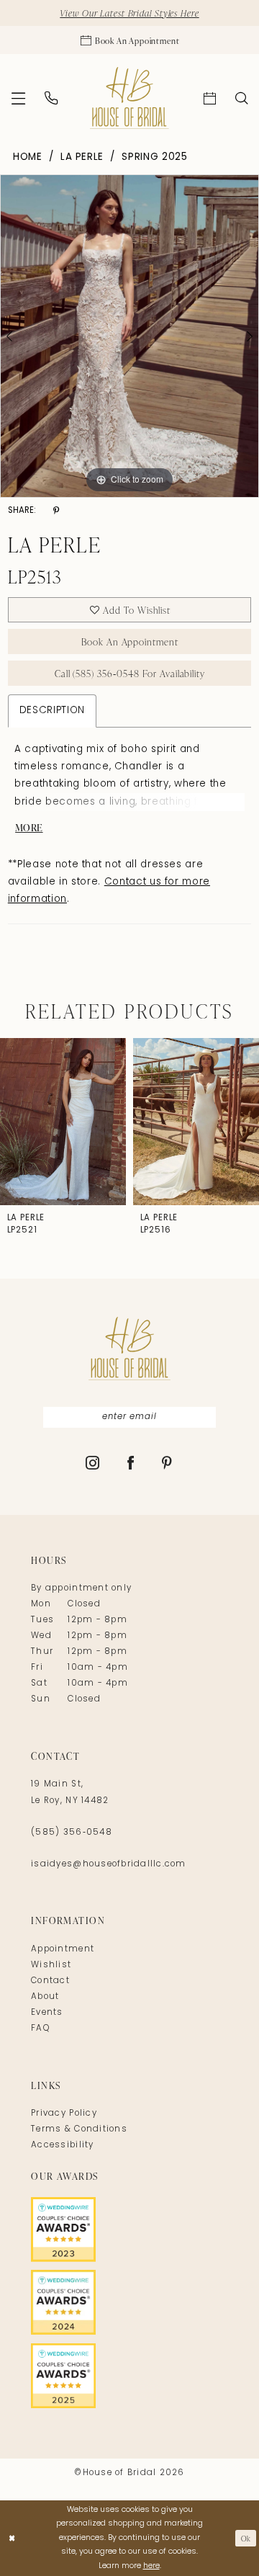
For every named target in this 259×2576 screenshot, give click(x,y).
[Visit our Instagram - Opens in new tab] (93, 1464)
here (151, 2566)
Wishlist (51, 1965)
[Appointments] (209, 98)
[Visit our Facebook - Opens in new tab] (131, 1464)
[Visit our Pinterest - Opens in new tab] (167, 1464)
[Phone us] (51, 98)
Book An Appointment (130, 641)
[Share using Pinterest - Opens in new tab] (56, 512)
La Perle (82, 157)
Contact (50, 1981)
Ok (246, 2538)
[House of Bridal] (129, 98)
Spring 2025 (154, 157)
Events (47, 2013)
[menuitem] (19, 98)
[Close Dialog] (12, 2539)
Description (52, 711)
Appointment (63, 1949)
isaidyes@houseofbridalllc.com (108, 1864)
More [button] (29, 827)
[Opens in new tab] (129, 2230)
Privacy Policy (64, 2114)
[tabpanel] (129, 336)
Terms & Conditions (79, 2129)
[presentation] (63, 1122)
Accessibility (62, 2145)
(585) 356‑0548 (72, 1833)
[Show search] (241, 98)
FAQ (40, 2029)
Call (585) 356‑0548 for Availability (130, 673)
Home (28, 157)
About (45, 1997)
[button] (19, 98)
